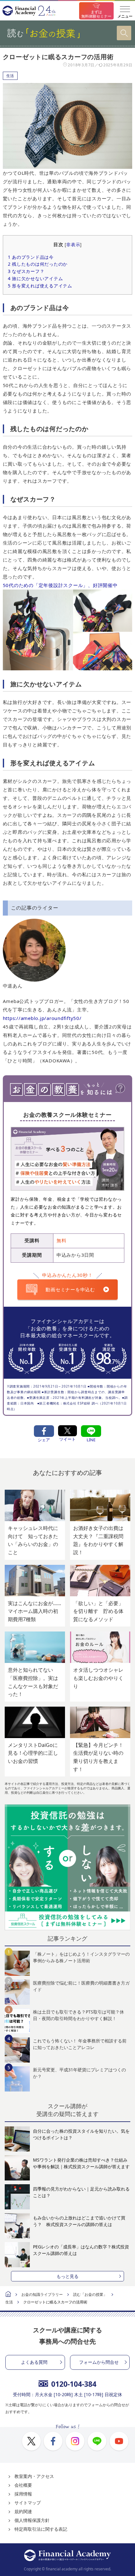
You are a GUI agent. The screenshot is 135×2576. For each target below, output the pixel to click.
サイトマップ (28, 2503)
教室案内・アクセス (34, 2476)
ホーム (8, 2295)
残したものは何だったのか (38, 264)
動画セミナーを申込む (70, 1289)
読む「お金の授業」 (90, 2294)
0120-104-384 (74, 2384)
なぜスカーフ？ (26, 271)
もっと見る (67, 2276)
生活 (10, 76)
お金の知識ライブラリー (42, 2294)
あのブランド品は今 (31, 257)
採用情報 (23, 2494)
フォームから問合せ (99, 2362)
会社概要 (23, 2485)
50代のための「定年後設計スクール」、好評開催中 (60, 585)
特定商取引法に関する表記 (41, 2529)
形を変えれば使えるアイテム (40, 286)
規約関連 (23, 2511)
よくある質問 (34, 2362)
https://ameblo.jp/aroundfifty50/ (42, 1018)
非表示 (73, 245)
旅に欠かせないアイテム (35, 278)
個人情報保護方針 (32, 2520)
